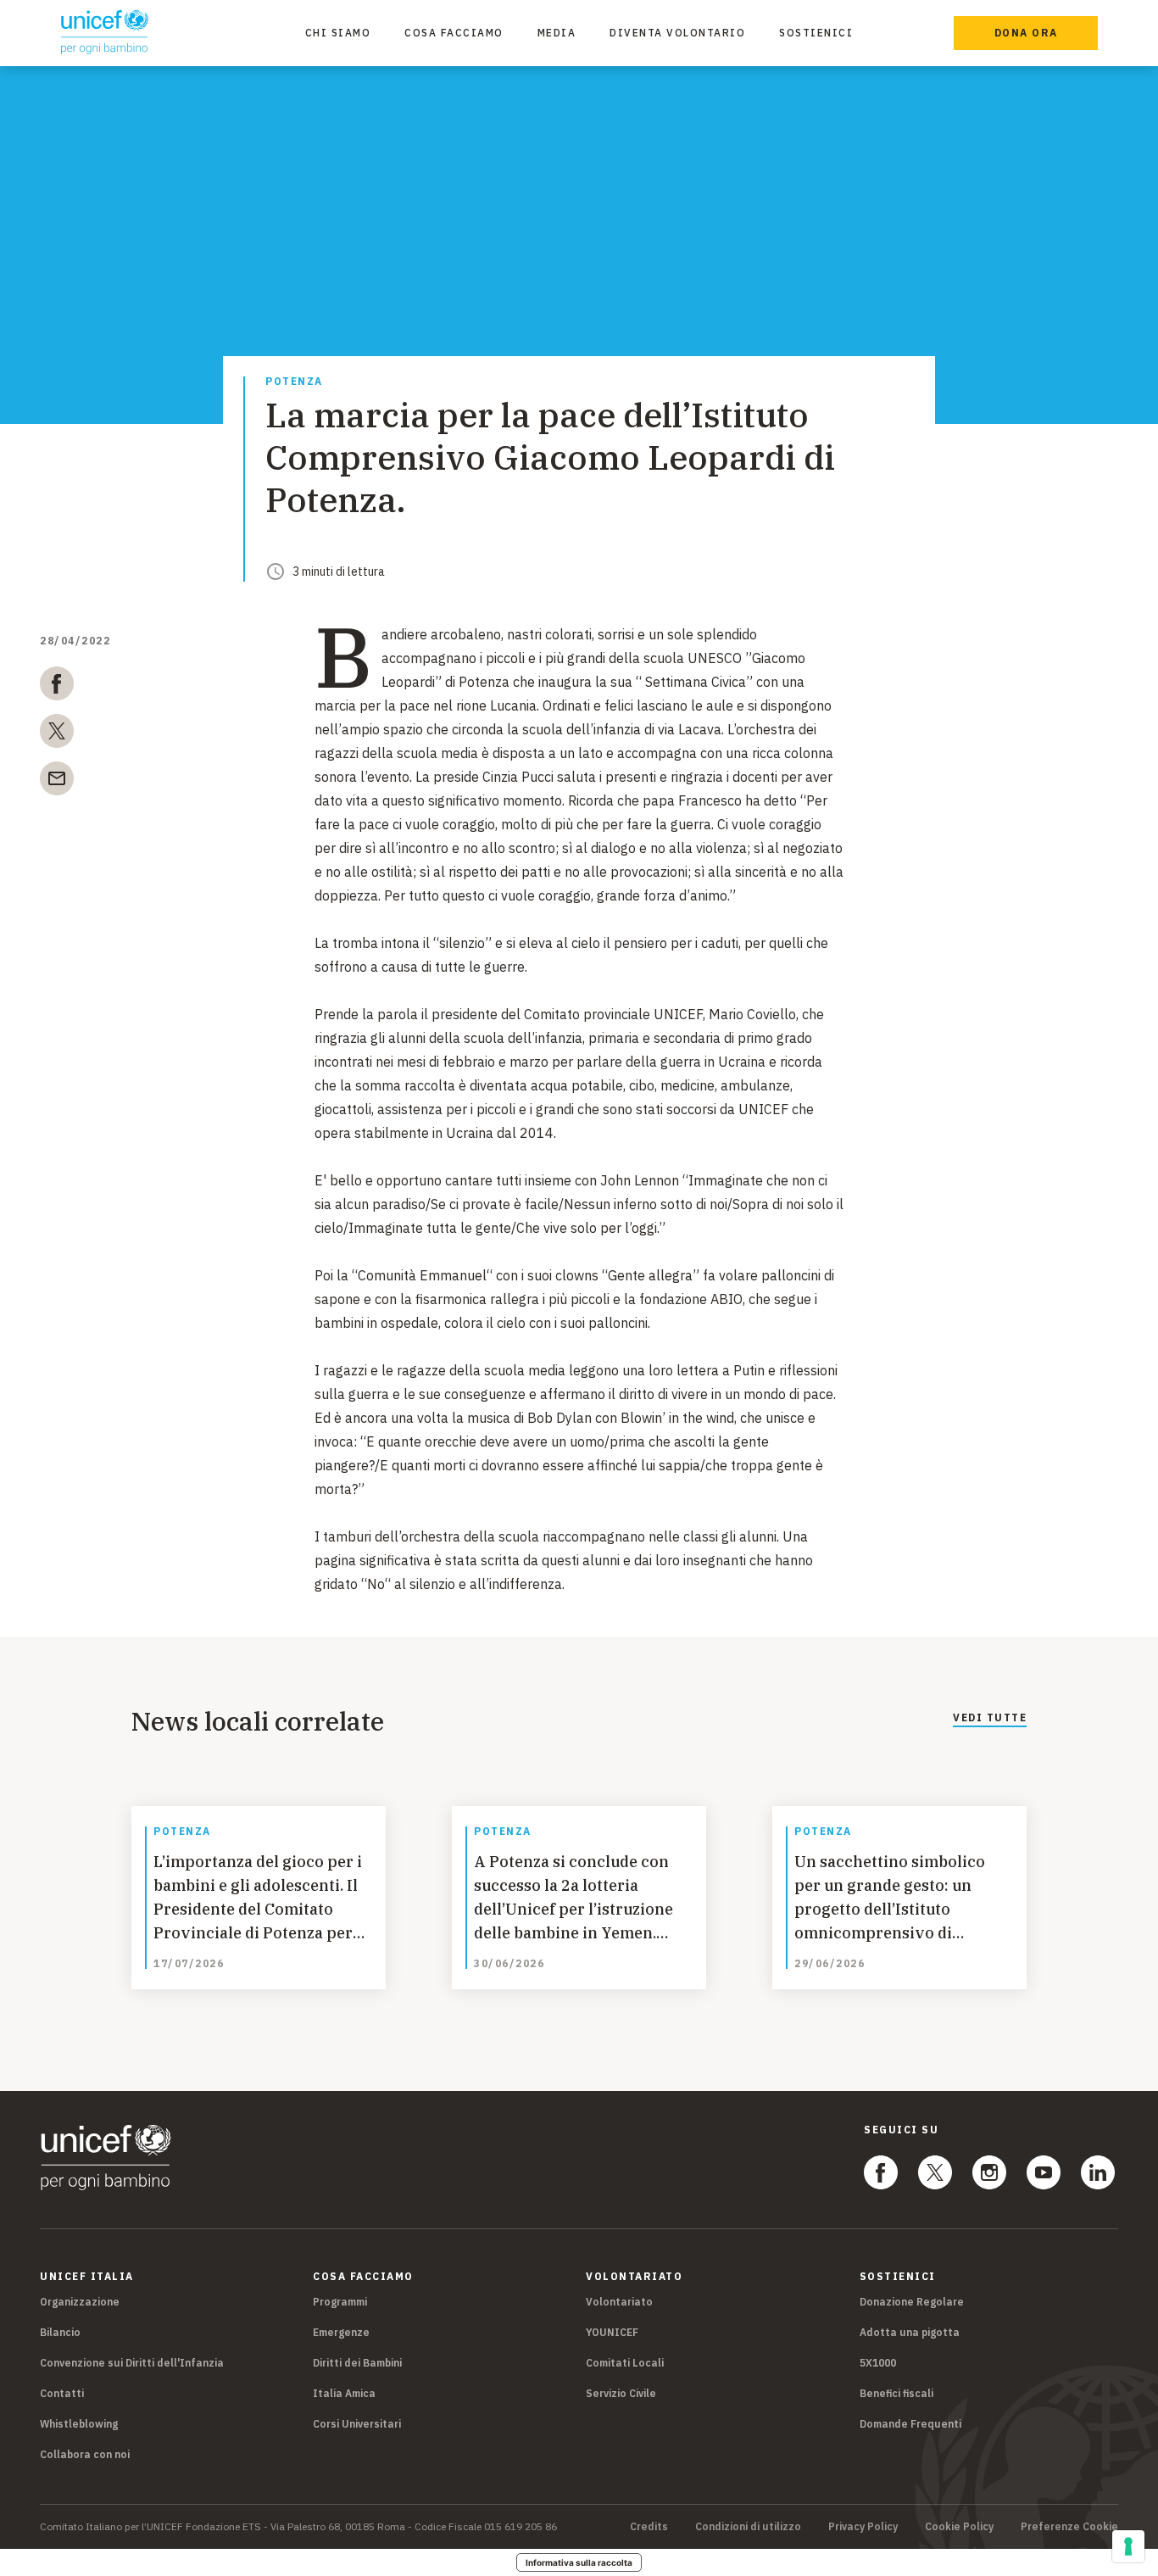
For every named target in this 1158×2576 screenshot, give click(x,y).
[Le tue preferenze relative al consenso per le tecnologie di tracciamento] (1128, 2546)
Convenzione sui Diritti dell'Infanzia (132, 2363)
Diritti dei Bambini (357, 2363)
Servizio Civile (621, 2393)
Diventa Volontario (677, 33)
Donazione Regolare (912, 2302)
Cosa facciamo (454, 33)
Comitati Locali (625, 2363)
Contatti (62, 2393)
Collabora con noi (85, 2454)
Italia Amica (344, 2393)
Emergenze (341, 2332)
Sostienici (816, 33)
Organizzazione (80, 2302)
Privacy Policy (863, 2527)
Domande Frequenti (910, 2424)
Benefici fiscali (896, 2393)
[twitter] (57, 734)
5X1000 (878, 2363)
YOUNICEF (612, 2332)
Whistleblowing (79, 2424)
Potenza (294, 382)
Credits (649, 2527)
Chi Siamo (338, 33)
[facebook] (57, 687)
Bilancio (60, 2332)
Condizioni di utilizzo (748, 2527)
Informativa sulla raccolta (579, 2562)
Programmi (340, 2302)
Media (557, 33)
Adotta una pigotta (910, 2332)
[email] (57, 782)
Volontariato (619, 2302)
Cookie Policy (959, 2527)
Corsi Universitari (357, 2424)
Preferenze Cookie (1069, 2527)
